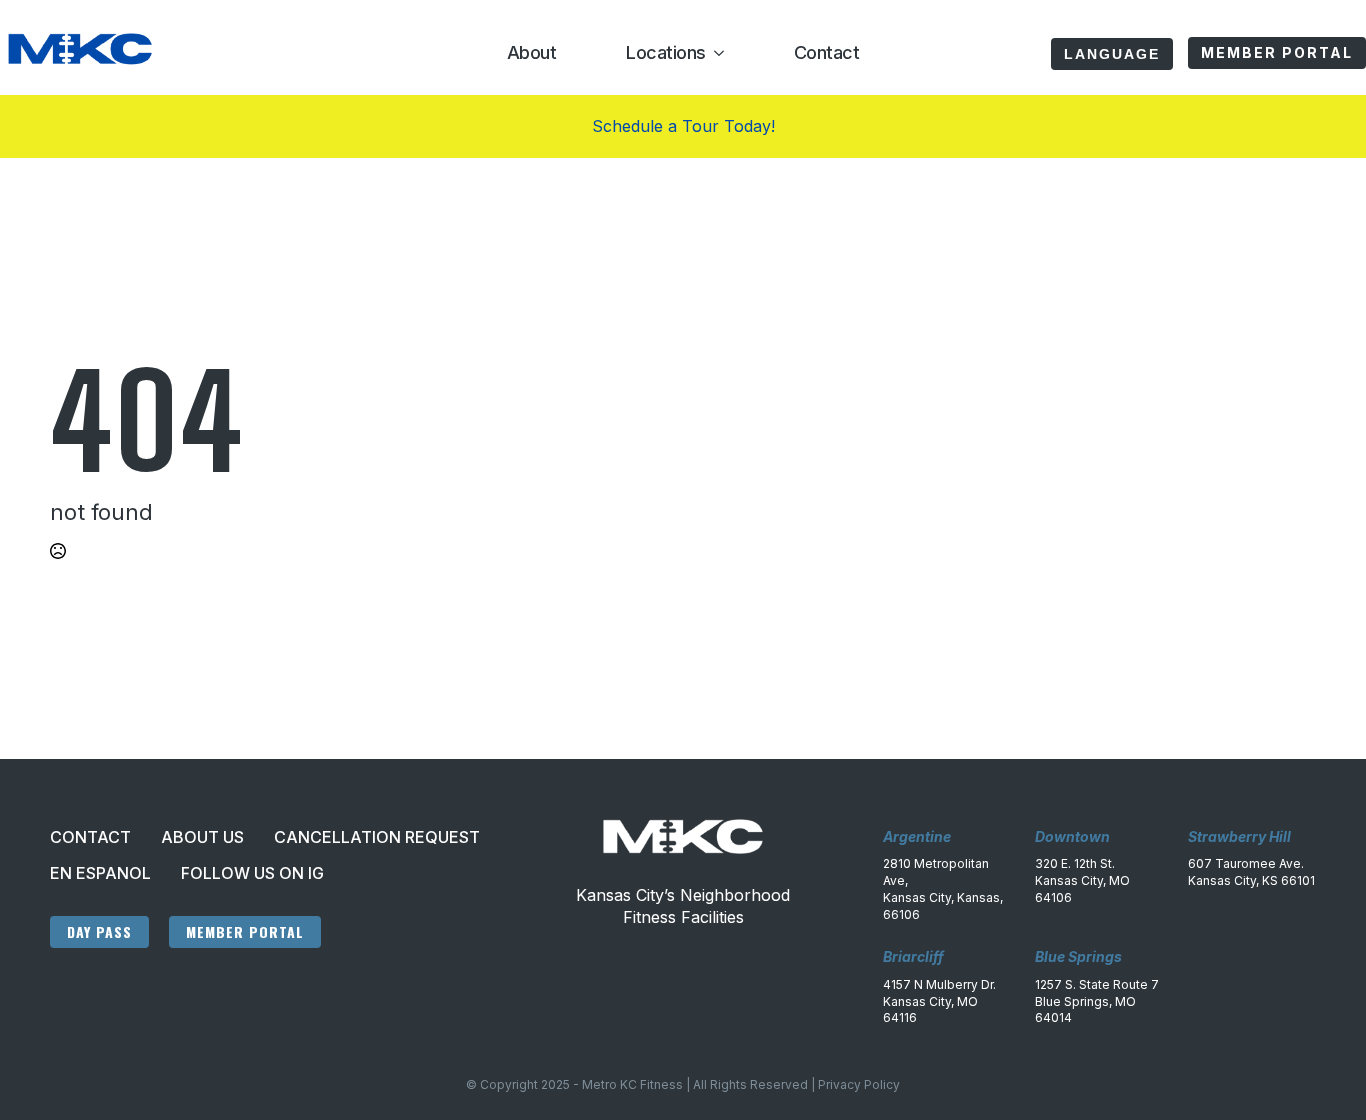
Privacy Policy (859, 1084)
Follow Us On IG (252, 873)
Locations (666, 52)
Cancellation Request (377, 837)
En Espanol (100, 873)
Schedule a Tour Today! (683, 126)
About (532, 52)
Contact (827, 52)
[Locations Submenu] (715, 53)
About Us (202, 837)
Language (1112, 54)
